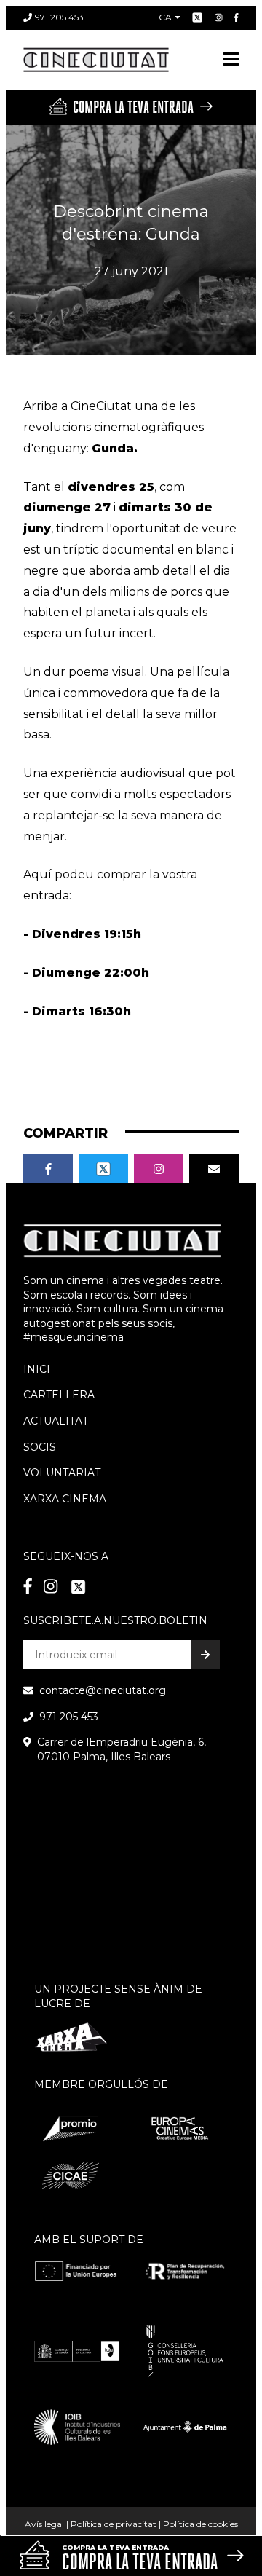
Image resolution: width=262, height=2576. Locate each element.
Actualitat (56, 1421)
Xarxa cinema (65, 1499)
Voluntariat (62, 1473)
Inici (37, 1369)
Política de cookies (201, 2524)
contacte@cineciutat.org (103, 1690)
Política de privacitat (114, 2524)
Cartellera (59, 1395)
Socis (40, 1447)
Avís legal (44, 2524)
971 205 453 (59, 17)
